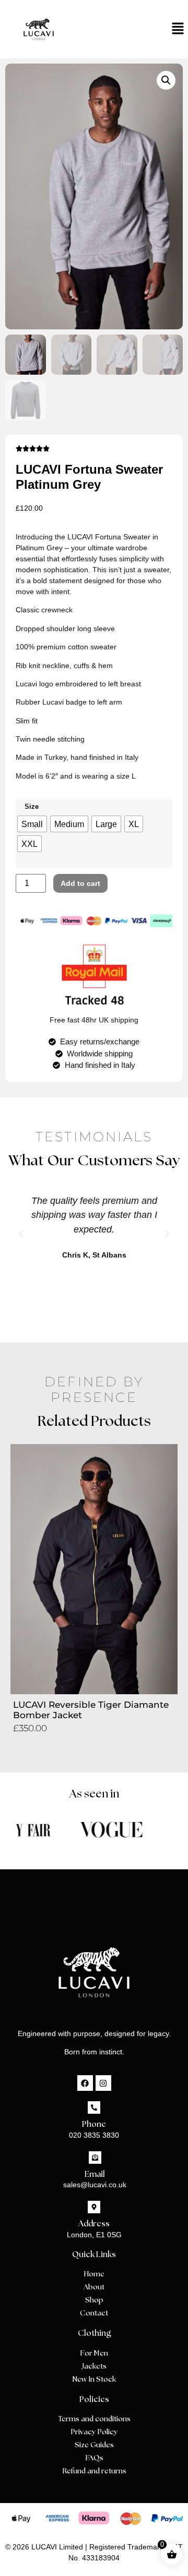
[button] (94, 29)
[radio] (32, 824)
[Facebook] (85, 2083)
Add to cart (80, 883)
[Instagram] (103, 2083)
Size (32, 807)
